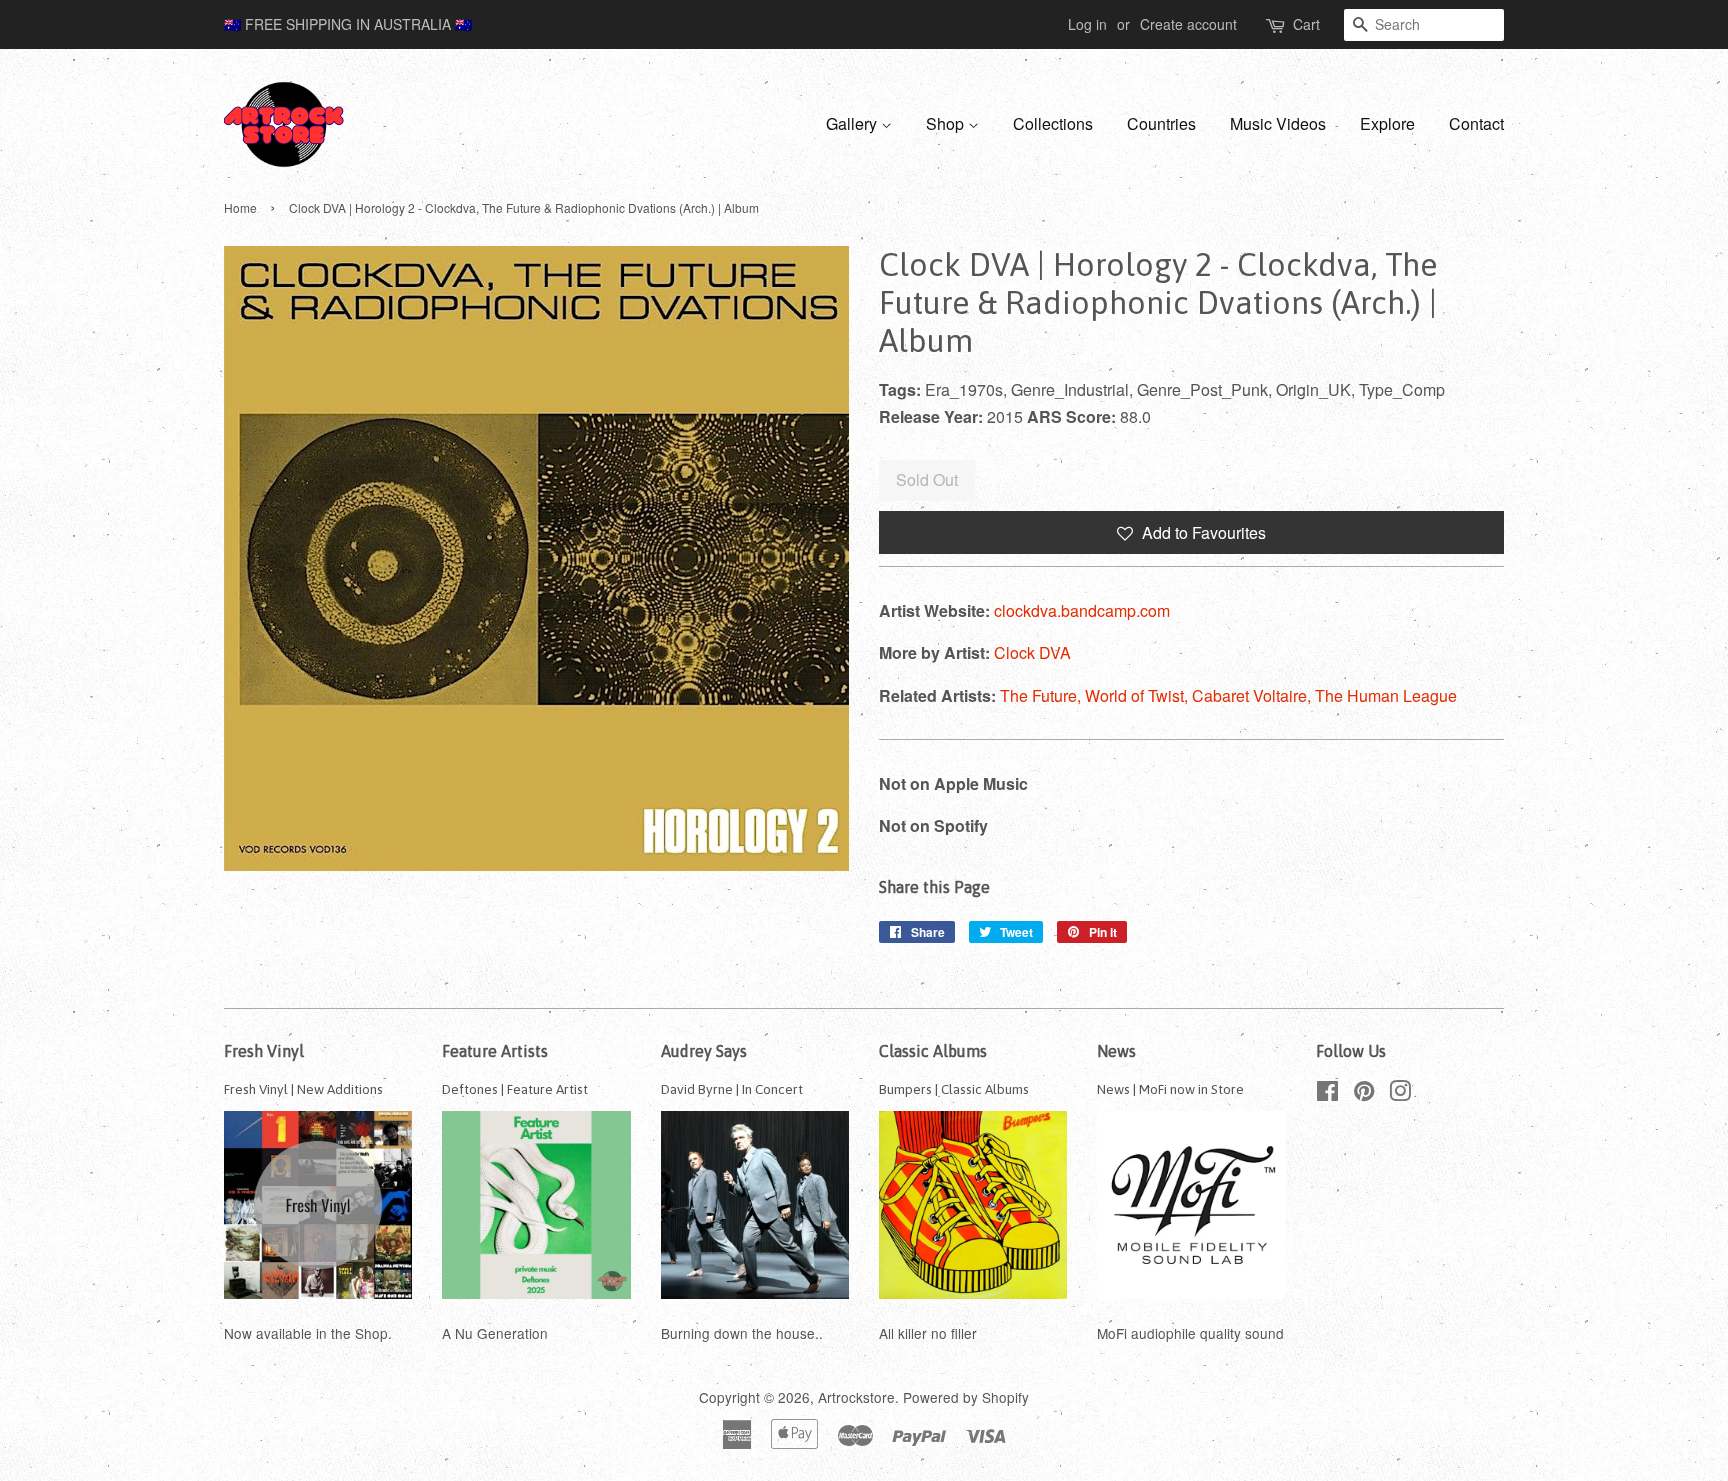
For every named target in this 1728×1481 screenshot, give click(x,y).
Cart (1306, 24)
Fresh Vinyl (264, 1051)
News (1116, 1051)
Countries (1161, 123)
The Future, (1042, 695)
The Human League (1386, 695)
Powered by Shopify (966, 1397)
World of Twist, (1138, 695)
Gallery (853, 123)
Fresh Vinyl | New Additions (303, 1089)
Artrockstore (856, 1397)
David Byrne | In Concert (732, 1089)
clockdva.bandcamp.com (1082, 610)
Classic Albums (933, 1051)
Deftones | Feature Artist (515, 1089)
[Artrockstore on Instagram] (1400, 1094)
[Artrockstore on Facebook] (1327, 1094)
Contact (1476, 123)
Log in (1087, 24)
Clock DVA (1032, 652)
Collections (1053, 123)
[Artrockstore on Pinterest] (1364, 1094)
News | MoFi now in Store (1170, 1089)
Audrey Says (704, 1051)
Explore (1387, 123)
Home (240, 207)
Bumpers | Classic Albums (954, 1089)
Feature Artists (495, 1051)
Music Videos (1278, 123)
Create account (1188, 24)
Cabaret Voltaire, (1253, 695)
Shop (947, 123)
